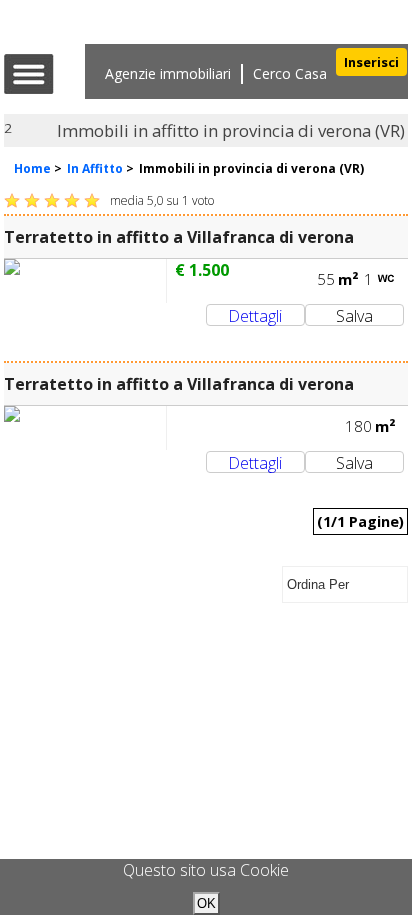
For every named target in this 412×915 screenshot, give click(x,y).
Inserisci (371, 62)
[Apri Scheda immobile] (85, 281)
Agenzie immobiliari (168, 73)
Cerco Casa (290, 73)
